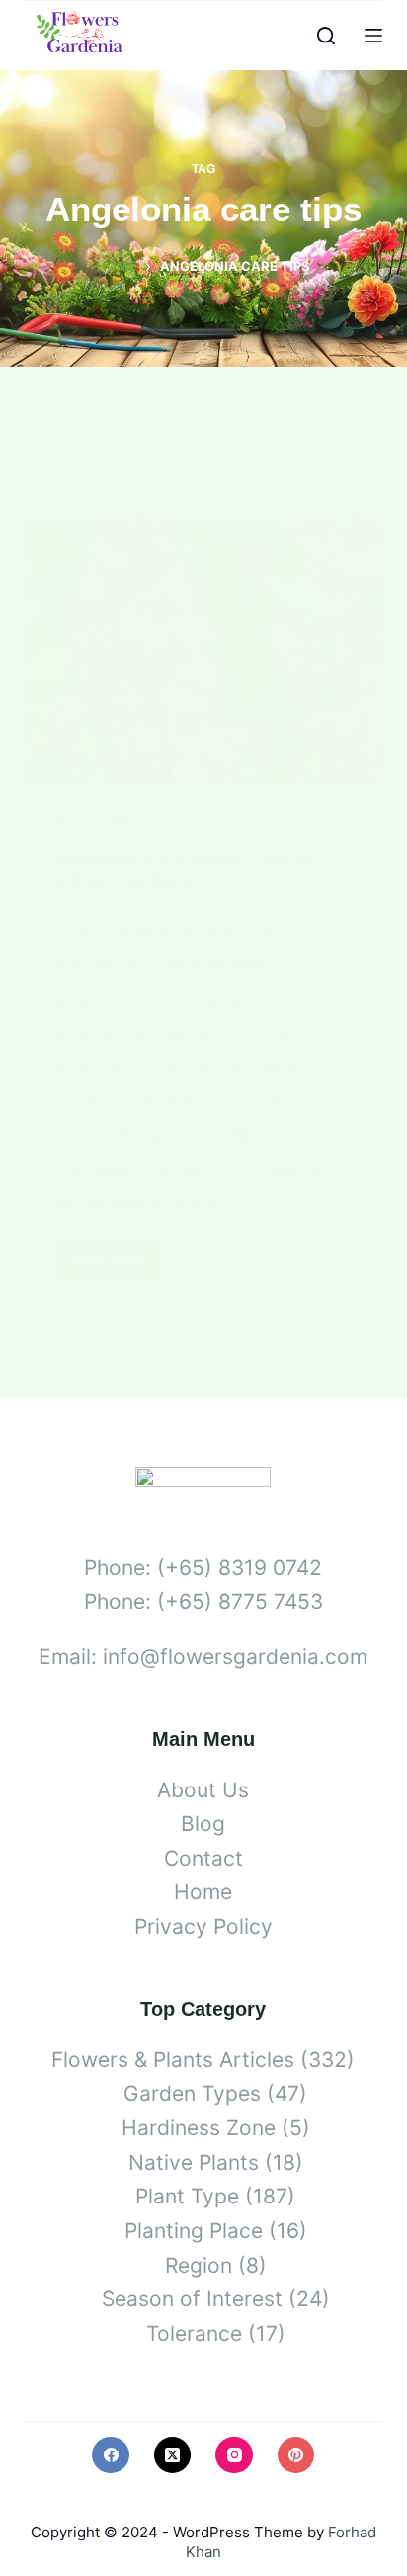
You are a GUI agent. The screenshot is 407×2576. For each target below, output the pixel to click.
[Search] (326, 36)
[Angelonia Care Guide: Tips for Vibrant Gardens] (204, 649)
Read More (115, 1266)
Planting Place (194, 2231)
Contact (203, 1858)
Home (203, 1892)
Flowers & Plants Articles (173, 2060)
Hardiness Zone (199, 2128)
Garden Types (192, 2093)
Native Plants (194, 2162)
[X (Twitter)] (173, 2455)
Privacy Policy (203, 1926)
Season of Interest (192, 2299)
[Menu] (373, 36)
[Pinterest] (296, 2455)
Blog (203, 1824)
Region (199, 2265)
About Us (203, 1790)
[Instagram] (234, 2455)
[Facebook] (111, 2455)
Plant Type (91, 823)
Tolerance (194, 2333)
